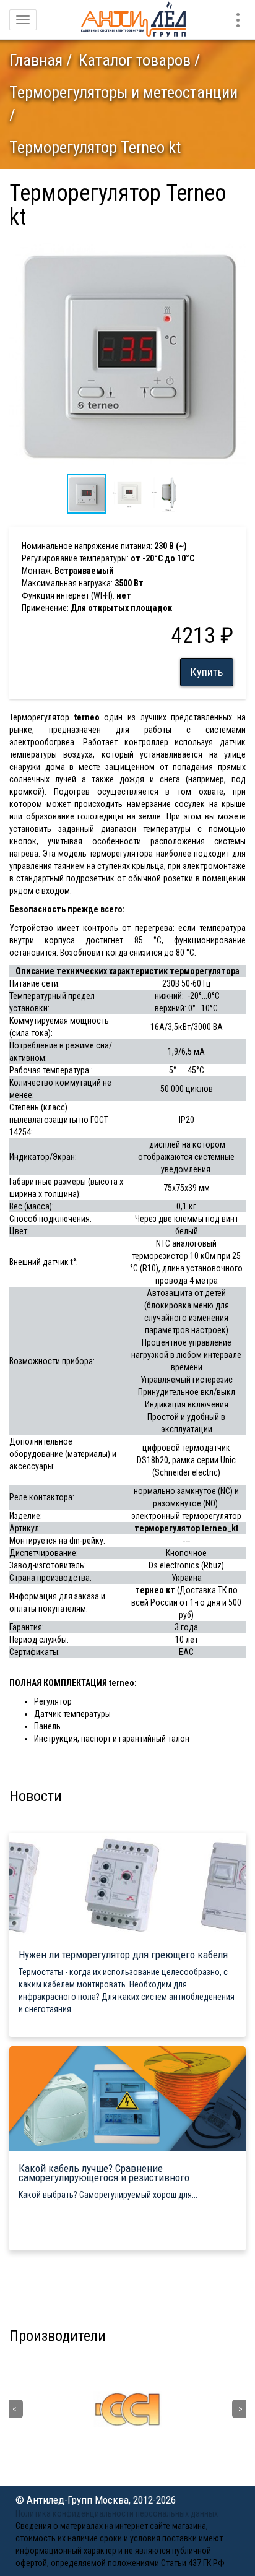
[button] (235, 248)
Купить (207, 672)
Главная (36, 60)
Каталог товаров (135, 60)
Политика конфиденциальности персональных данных (117, 2513)
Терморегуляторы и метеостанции (123, 92)
